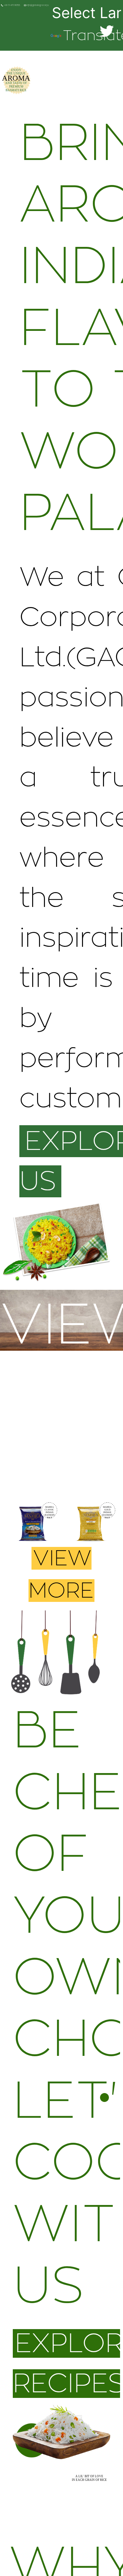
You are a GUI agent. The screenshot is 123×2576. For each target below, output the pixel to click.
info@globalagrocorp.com (39, 6)
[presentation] (15, 1528)
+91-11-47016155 (12, 6)
